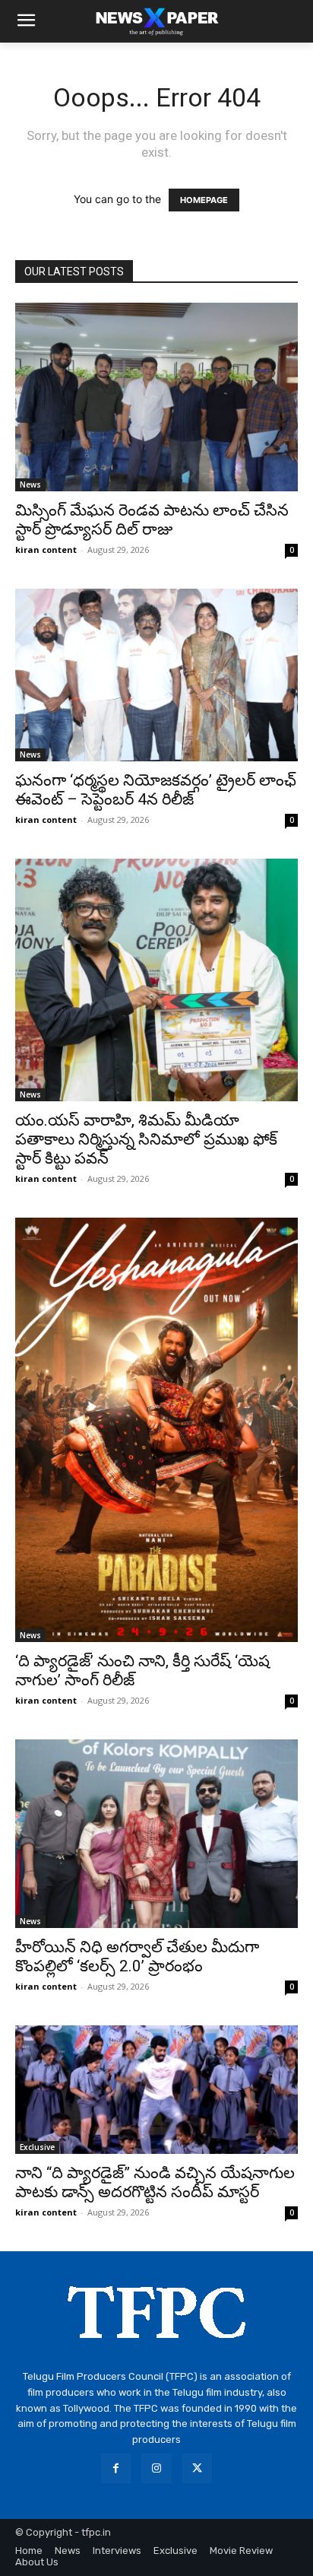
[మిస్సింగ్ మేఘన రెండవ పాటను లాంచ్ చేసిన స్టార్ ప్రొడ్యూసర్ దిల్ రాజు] (156, 397)
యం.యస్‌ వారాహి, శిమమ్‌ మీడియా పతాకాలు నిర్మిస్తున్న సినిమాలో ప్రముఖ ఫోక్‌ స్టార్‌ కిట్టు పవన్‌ (146, 1139)
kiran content (46, 550)
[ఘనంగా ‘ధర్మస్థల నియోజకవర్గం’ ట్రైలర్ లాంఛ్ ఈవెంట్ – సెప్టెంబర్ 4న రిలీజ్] (156, 675)
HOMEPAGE (204, 200)
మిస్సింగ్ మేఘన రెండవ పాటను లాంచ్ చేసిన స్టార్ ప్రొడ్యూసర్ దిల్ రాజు (152, 520)
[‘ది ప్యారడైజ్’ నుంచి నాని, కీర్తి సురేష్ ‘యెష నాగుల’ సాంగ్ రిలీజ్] (156, 1430)
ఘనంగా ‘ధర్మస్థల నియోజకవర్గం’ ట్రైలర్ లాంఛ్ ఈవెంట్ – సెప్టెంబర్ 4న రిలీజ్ (156, 790)
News (30, 484)
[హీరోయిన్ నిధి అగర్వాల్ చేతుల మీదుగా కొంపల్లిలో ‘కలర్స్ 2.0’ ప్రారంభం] (156, 1834)
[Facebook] (116, 2468)
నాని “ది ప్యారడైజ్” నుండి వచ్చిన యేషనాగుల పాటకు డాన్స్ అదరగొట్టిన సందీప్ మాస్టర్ (155, 2182)
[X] (197, 2468)
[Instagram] (156, 2468)
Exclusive (37, 2147)
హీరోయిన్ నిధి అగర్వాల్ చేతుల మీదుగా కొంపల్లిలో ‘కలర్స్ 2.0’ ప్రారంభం (137, 1957)
